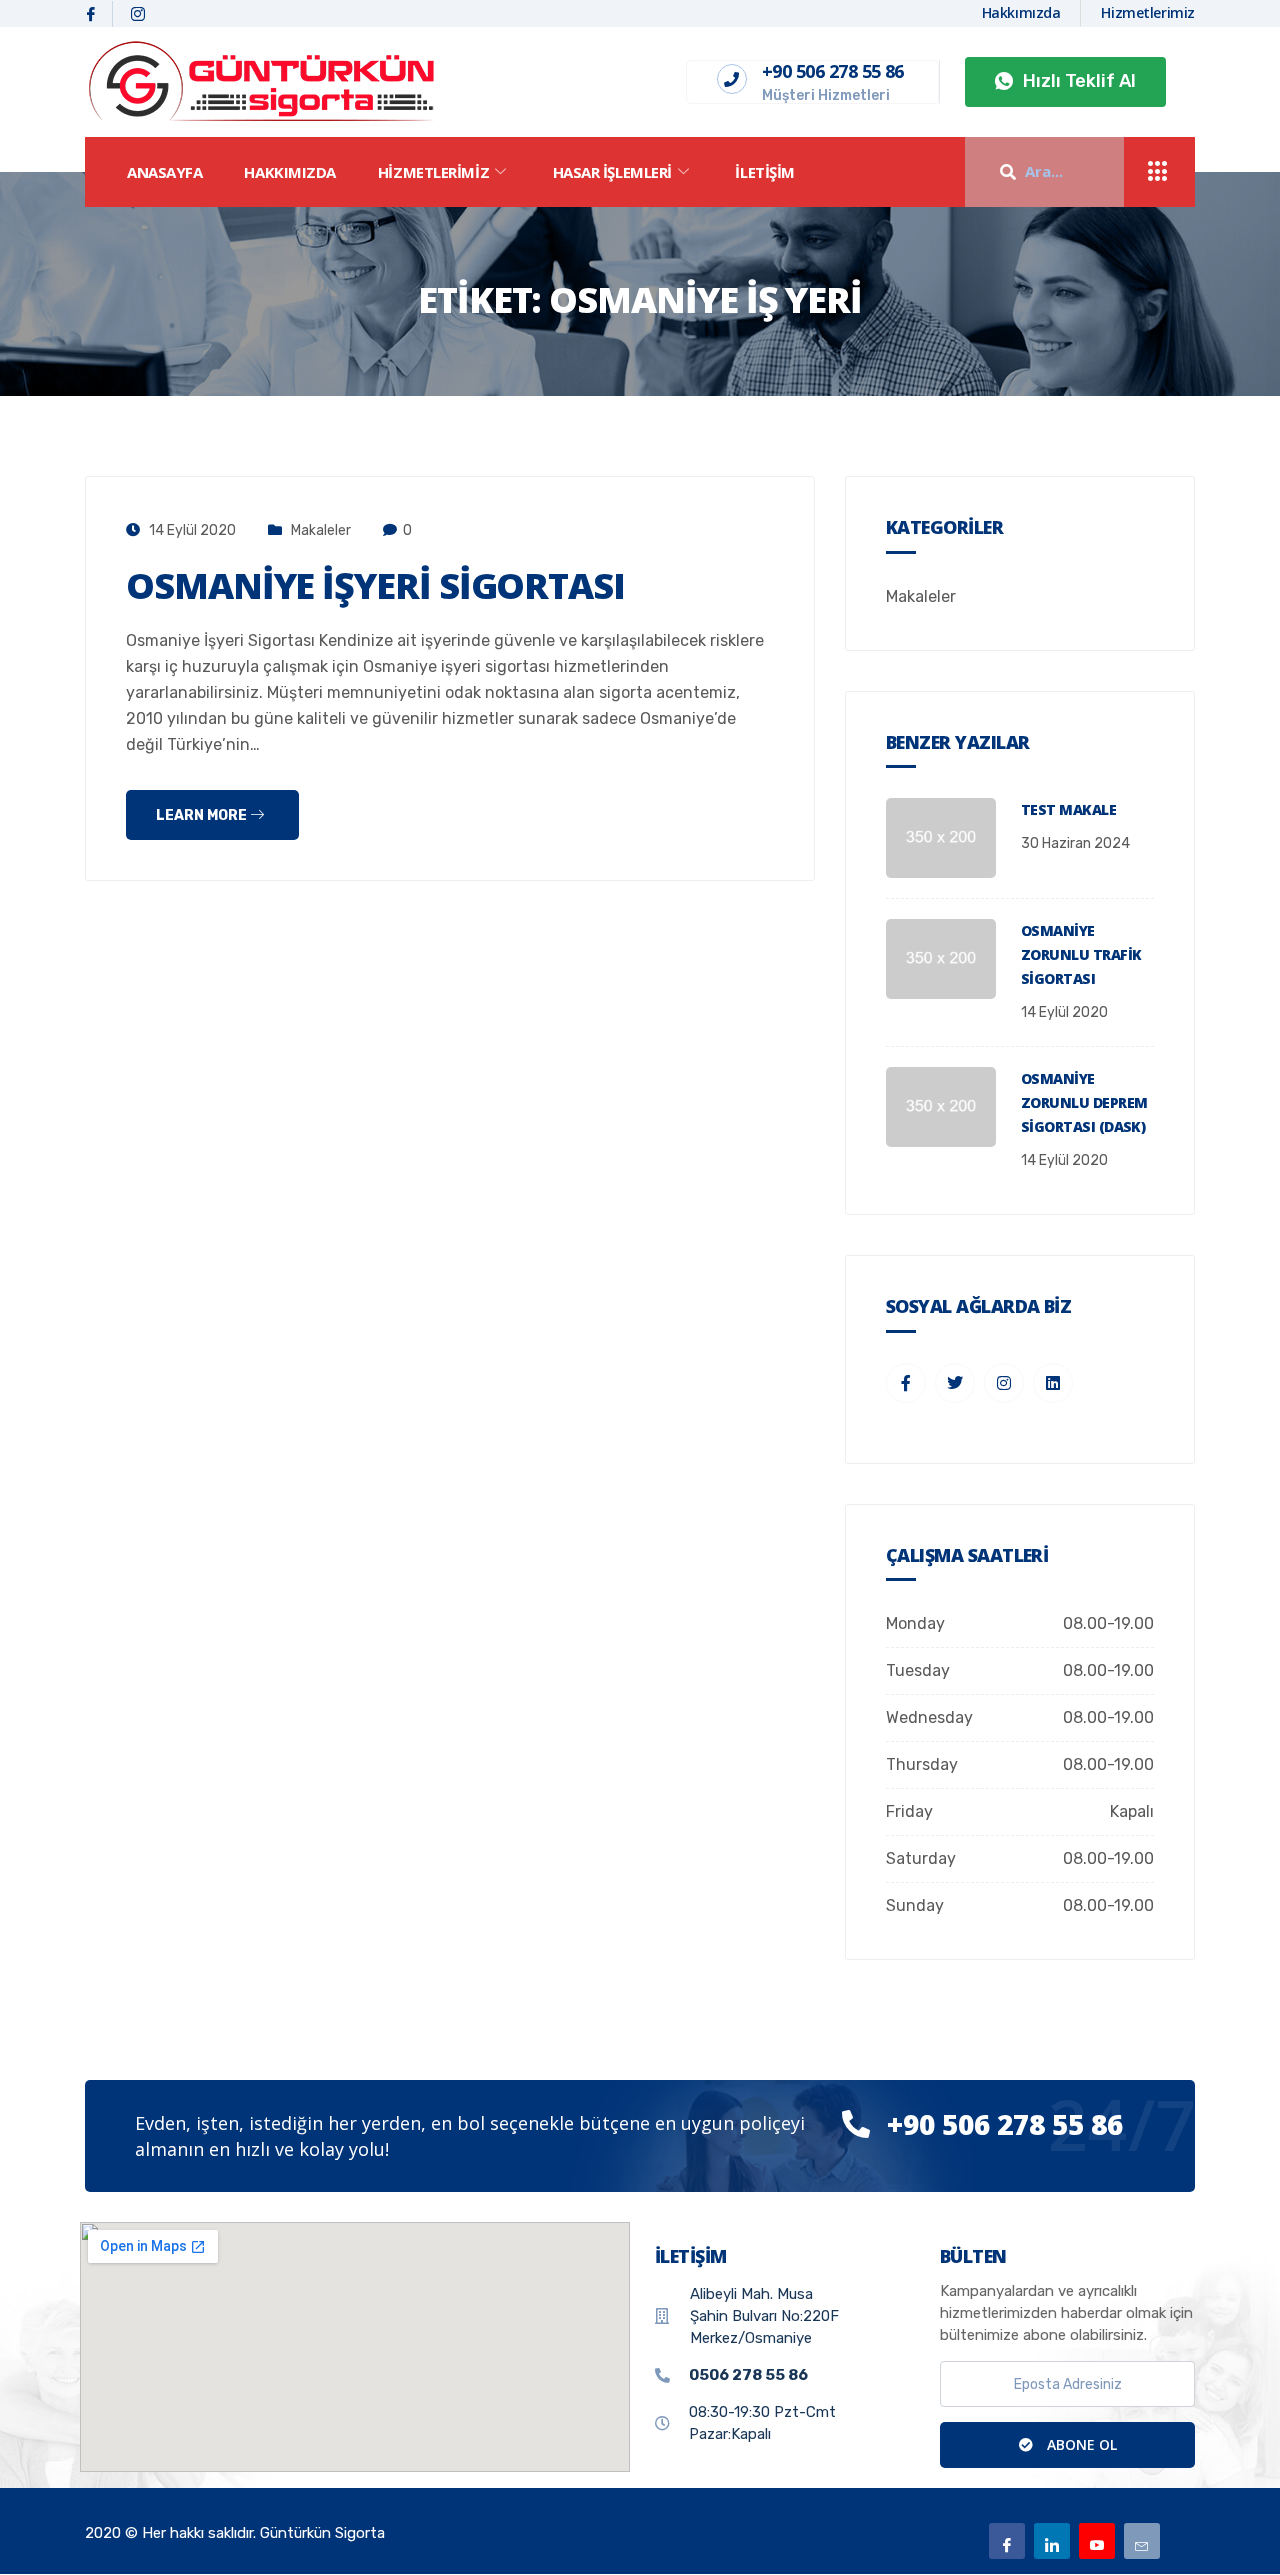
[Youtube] (1097, 2541)
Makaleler (321, 530)
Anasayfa (164, 172)
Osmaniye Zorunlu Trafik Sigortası (1081, 954)
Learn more (203, 815)
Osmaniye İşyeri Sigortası (375, 585)
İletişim (764, 172)
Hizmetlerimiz (433, 172)
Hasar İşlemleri (612, 172)
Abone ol (1080, 2444)
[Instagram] (138, 14)
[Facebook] (91, 14)
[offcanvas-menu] (1158, 172)
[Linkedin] (1052, 2541)
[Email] (1142, 2541)
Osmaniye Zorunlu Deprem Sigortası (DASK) (1084, 1102)
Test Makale (1068, 809)
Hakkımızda (290, 172)
